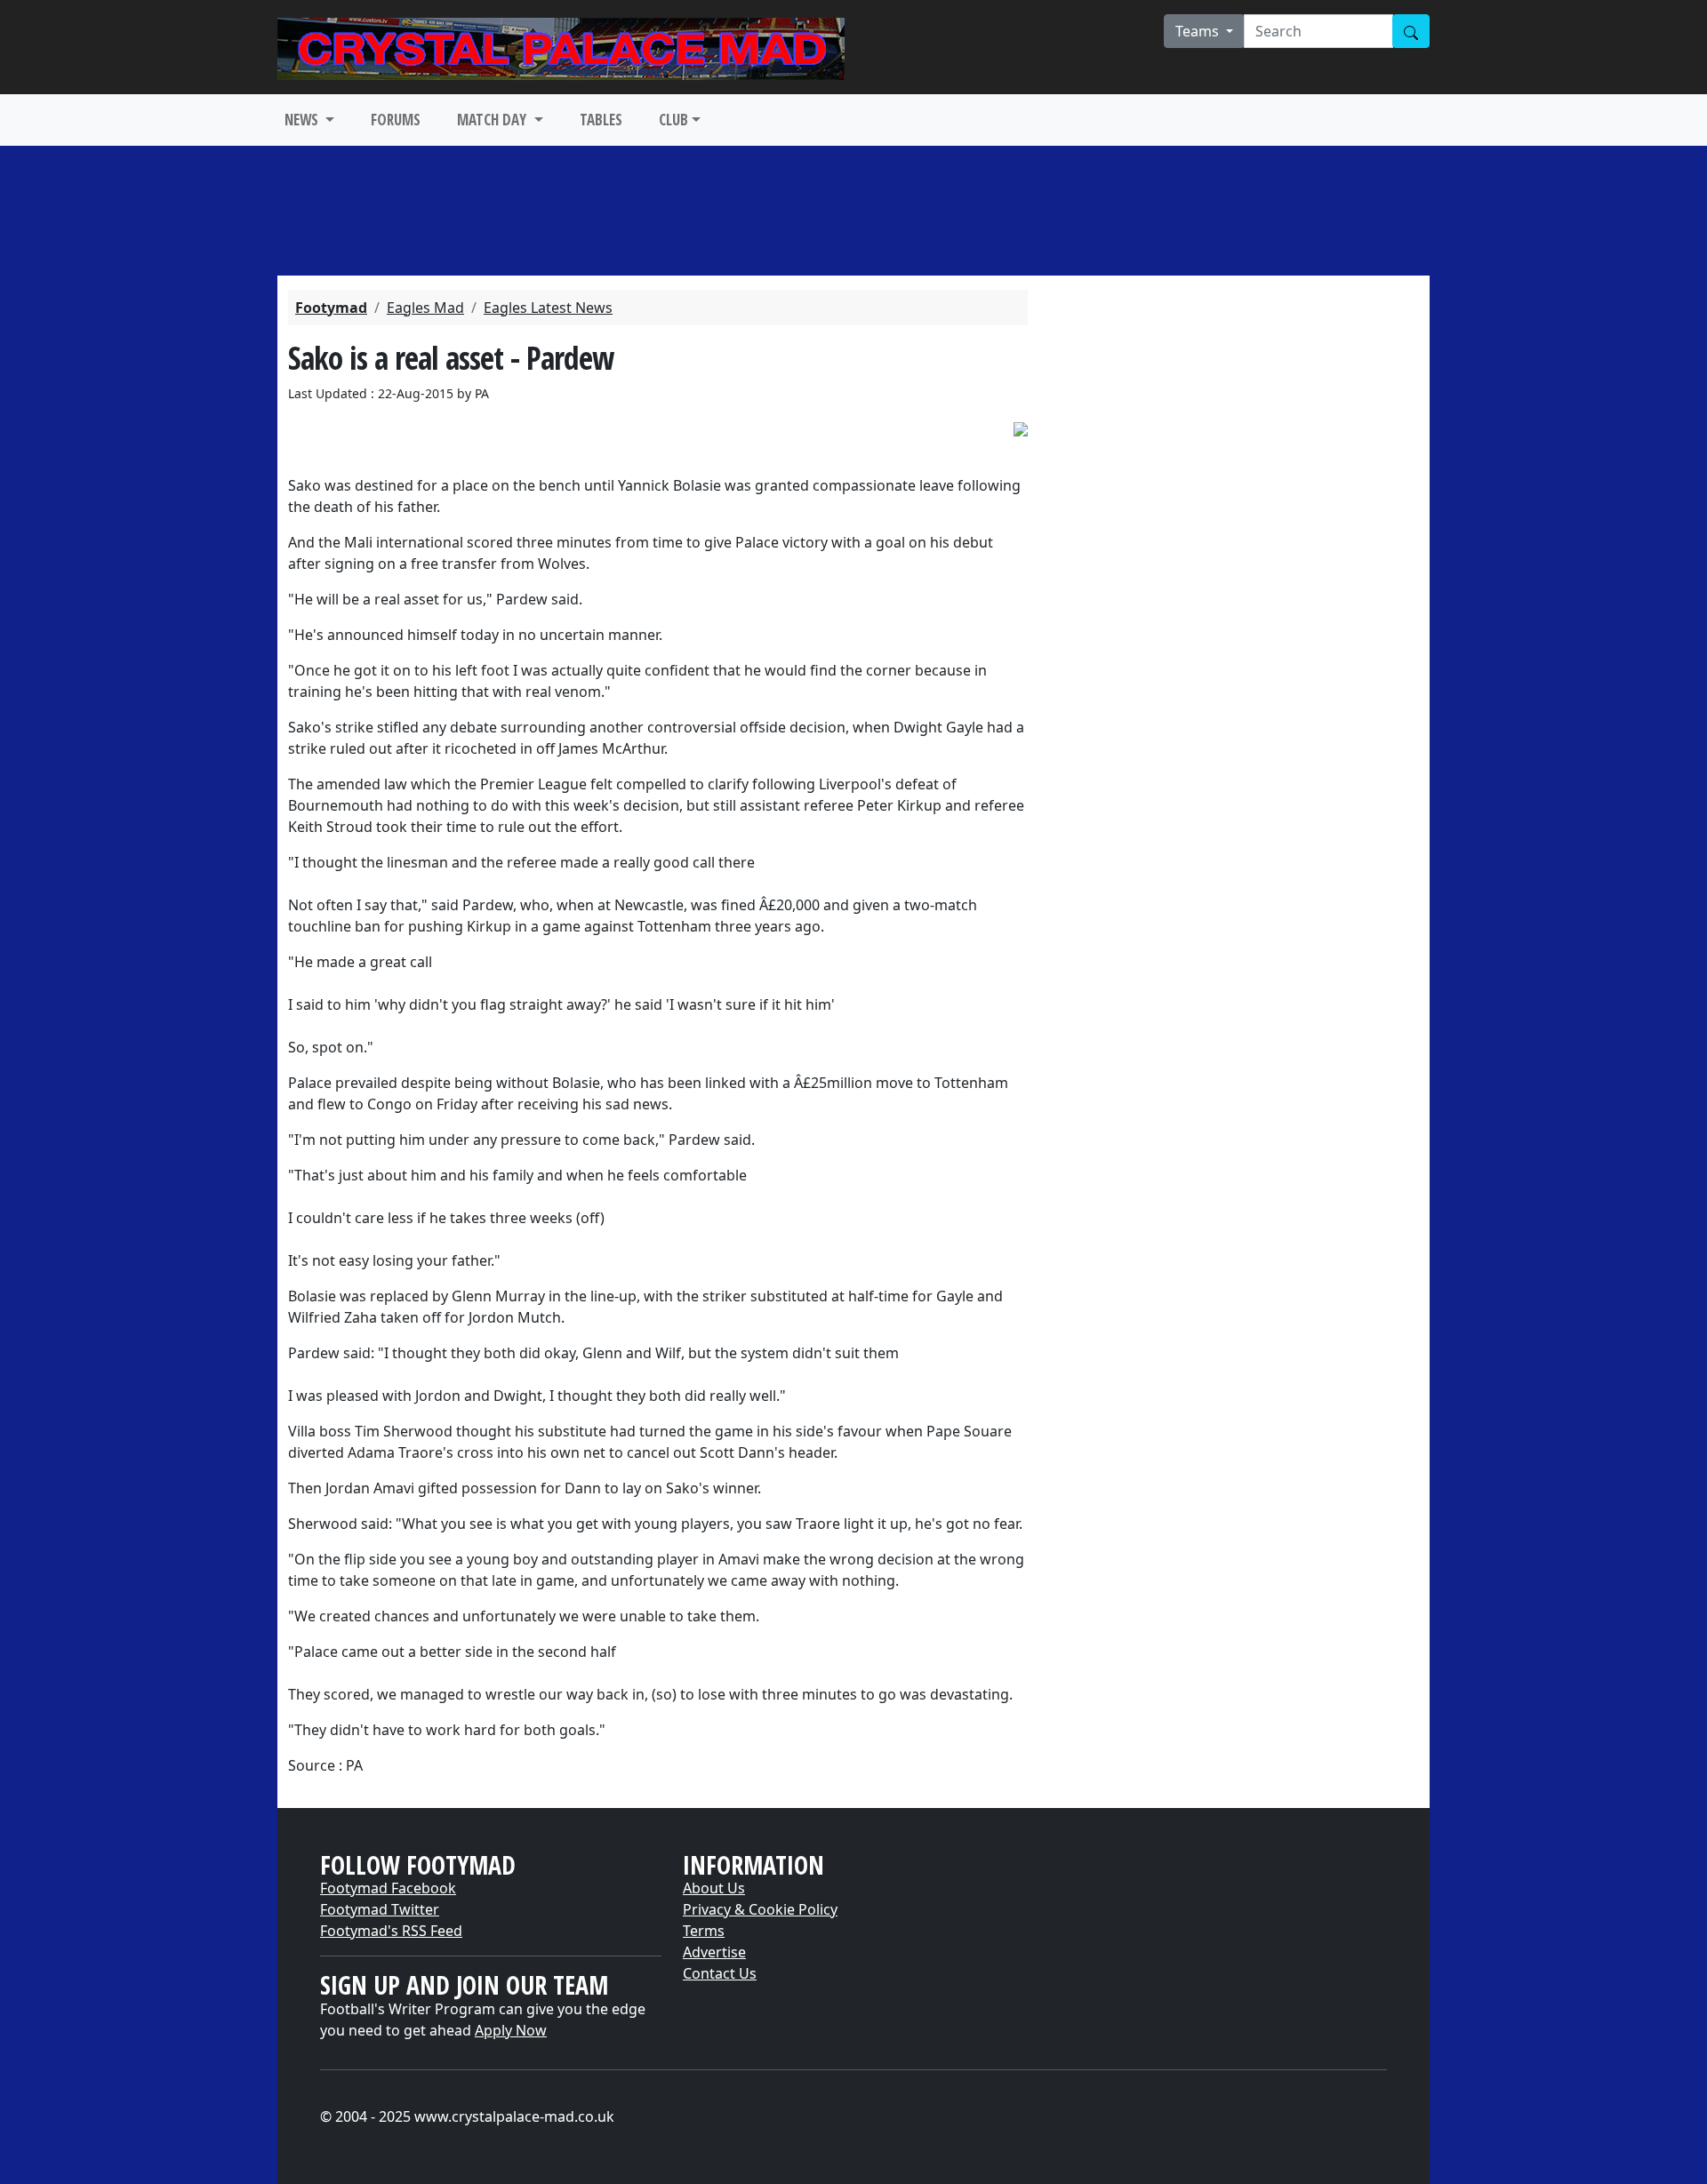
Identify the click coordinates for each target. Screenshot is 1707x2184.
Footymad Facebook (388, 1888)
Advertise (714, 1952)
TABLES (601, 120)
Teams (1199, 31)
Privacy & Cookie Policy (760, 1909)
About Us (714, 1888)
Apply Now (511, 2030)
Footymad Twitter (380, 1909)
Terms (704, 1931)
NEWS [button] (303, 120)
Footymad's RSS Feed (391, 1931)
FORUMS (396, 120)
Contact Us (720, 1973)
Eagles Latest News (548, 308)
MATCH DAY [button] (493, 120)
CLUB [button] (673, 120)
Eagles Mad (425, 308)
